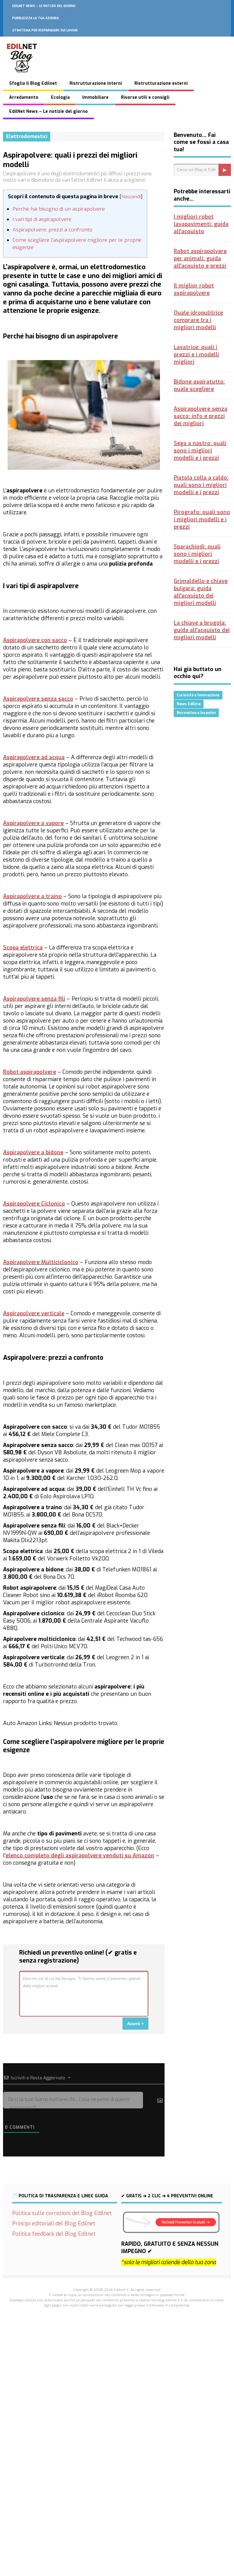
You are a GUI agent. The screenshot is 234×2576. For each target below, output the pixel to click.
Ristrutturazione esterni (161, 83)
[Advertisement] (117, 2398)
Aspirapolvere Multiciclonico (41, 1262)
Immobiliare (95, 97)
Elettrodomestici (27, 136)
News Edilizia (189, 704)
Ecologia (60, 97)
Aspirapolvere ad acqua (34, 757)
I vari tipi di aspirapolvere (42, 219)
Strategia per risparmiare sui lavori (45, 30)
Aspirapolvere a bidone (33, 1152)
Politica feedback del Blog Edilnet (54, 2234)
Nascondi (131, 197)
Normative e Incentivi (196, 713)
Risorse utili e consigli (145, 97)
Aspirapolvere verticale (34, 1313)
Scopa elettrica (23, 948)
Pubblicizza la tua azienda (35, 18)
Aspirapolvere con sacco (35, 640)
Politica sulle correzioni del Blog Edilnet (62, 2213)
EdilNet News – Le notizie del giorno (44, 6)
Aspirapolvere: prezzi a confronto (52, 230)
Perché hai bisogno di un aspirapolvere (59, 209)
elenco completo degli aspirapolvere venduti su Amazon (80, 1856)
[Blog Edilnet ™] (22, 76)
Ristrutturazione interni (96, 83)
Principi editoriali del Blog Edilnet (54, 2224)
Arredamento (24, 97)
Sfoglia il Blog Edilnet (33, 83)
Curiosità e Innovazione (198, 695)
